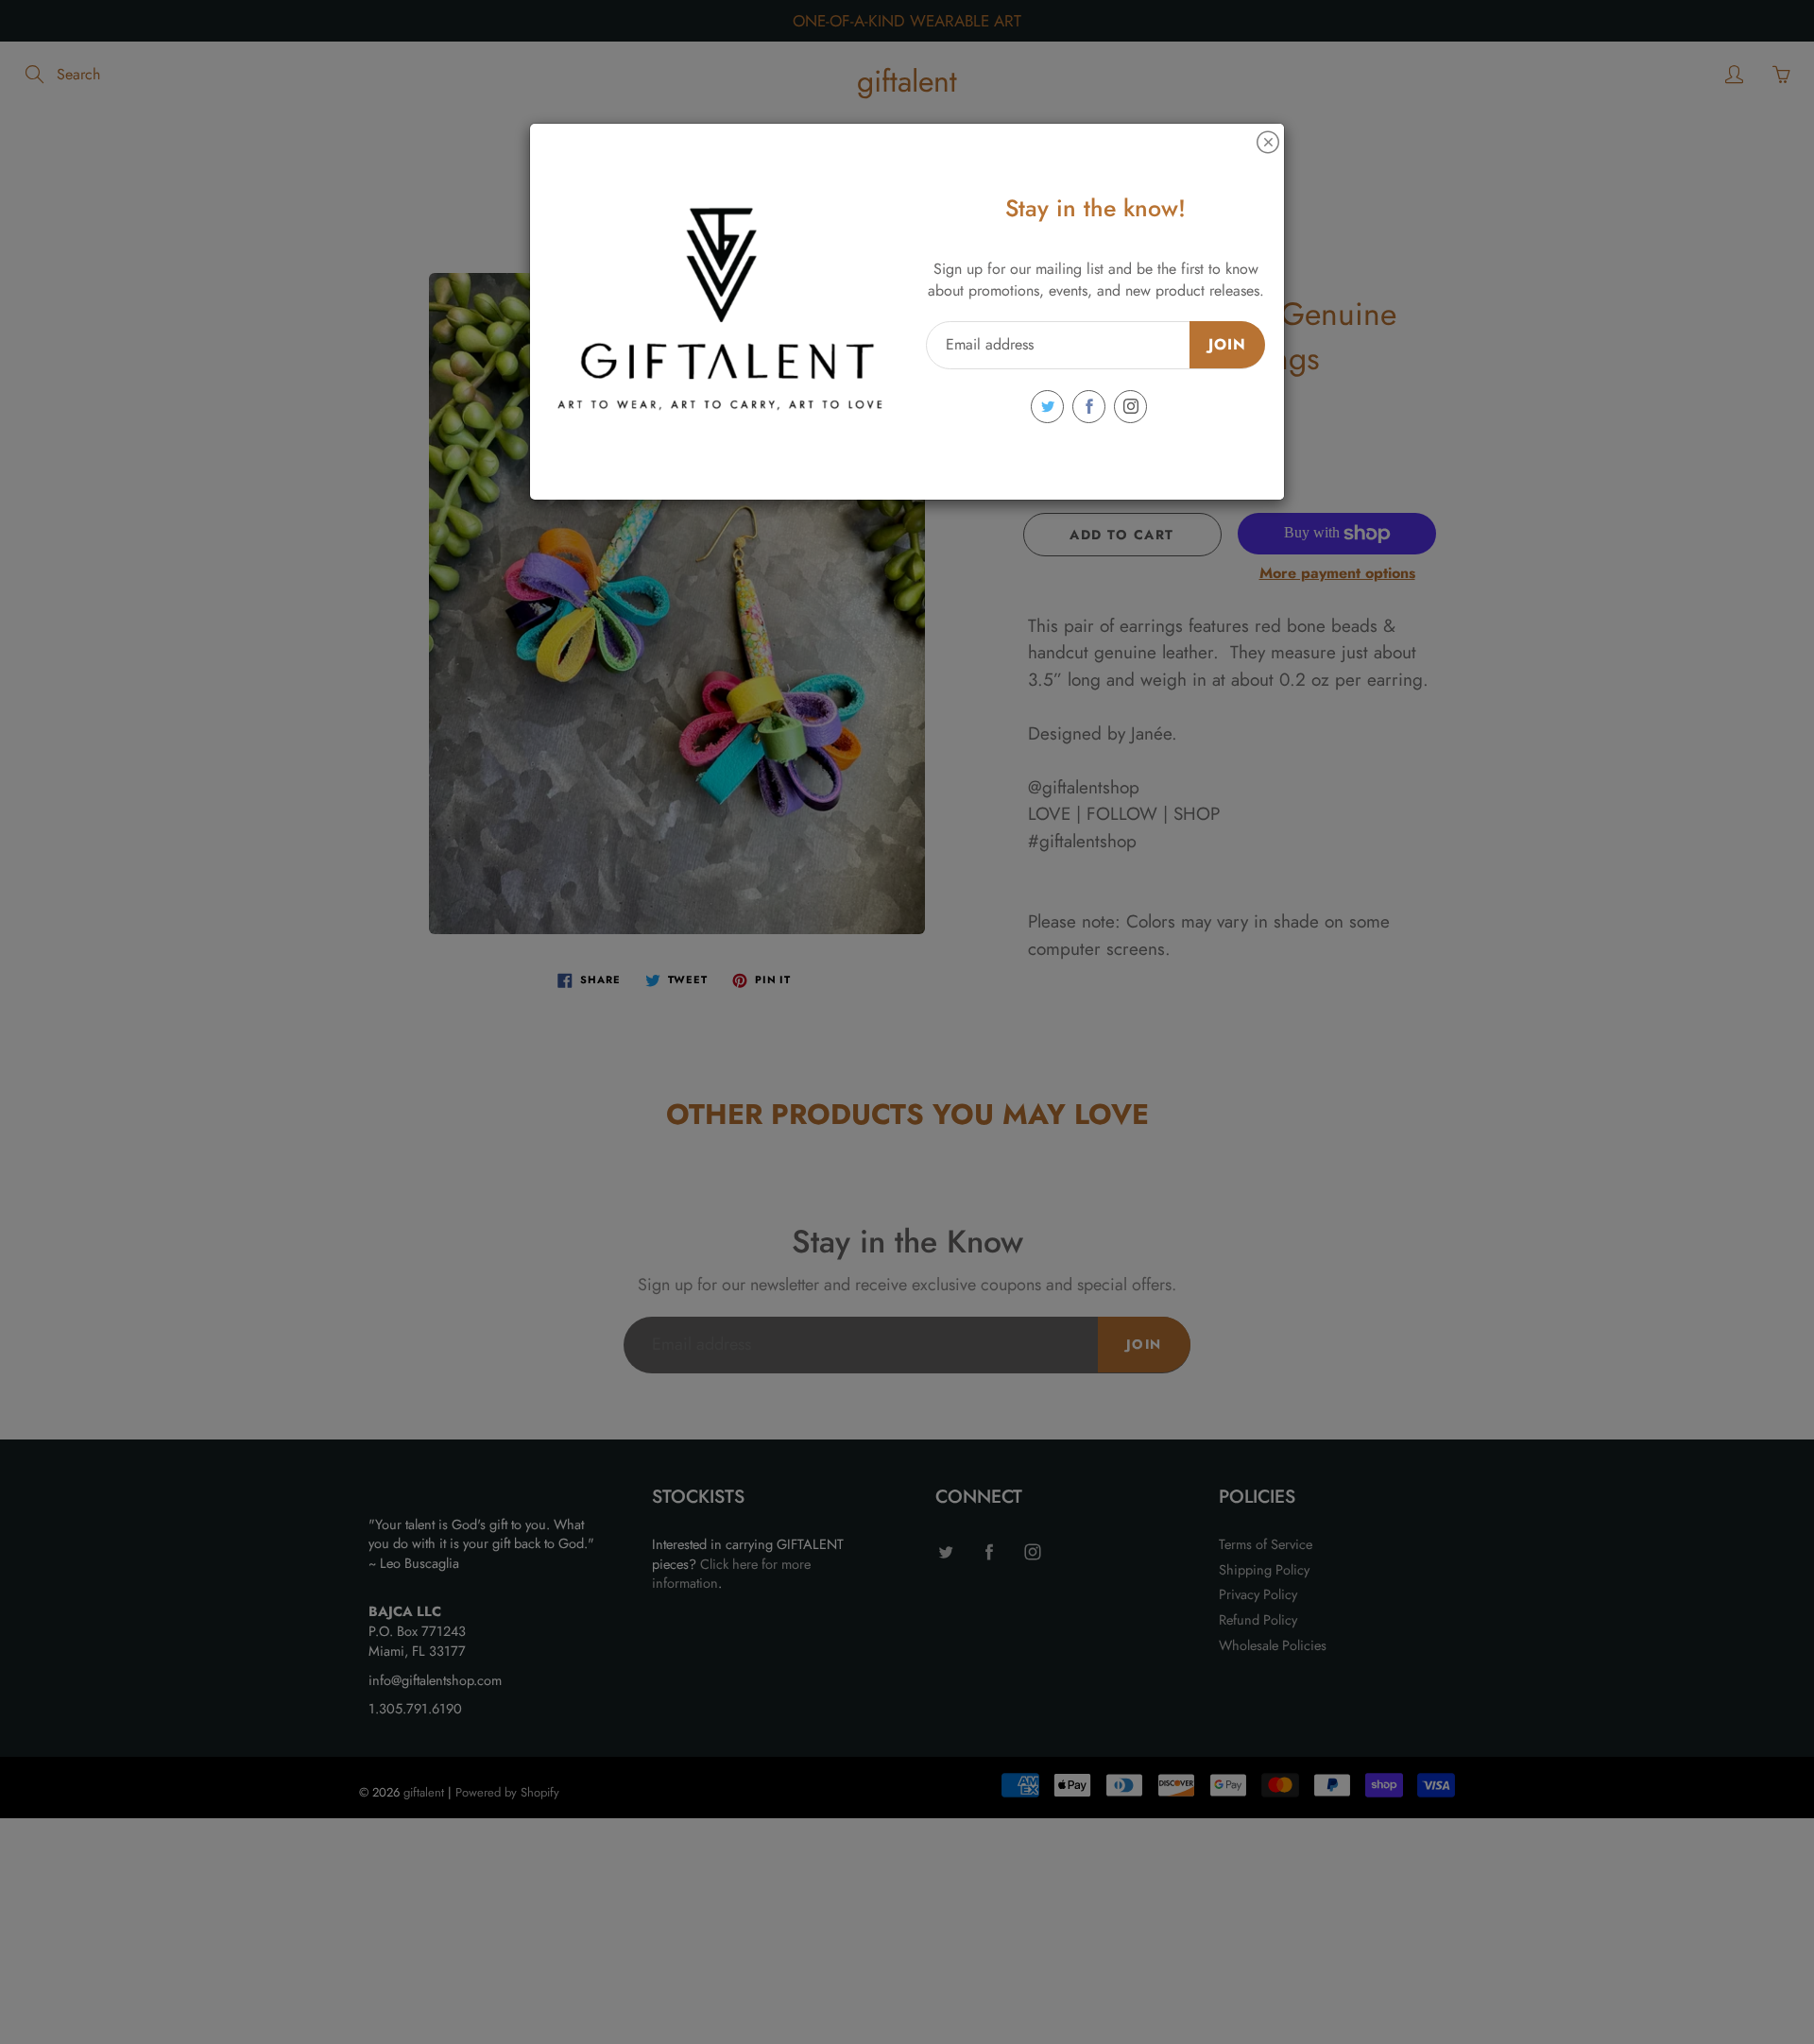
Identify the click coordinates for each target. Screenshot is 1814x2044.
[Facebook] (1089, 407)
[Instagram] (1130, 407)
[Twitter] (1047, 407)
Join (1227, 344)
